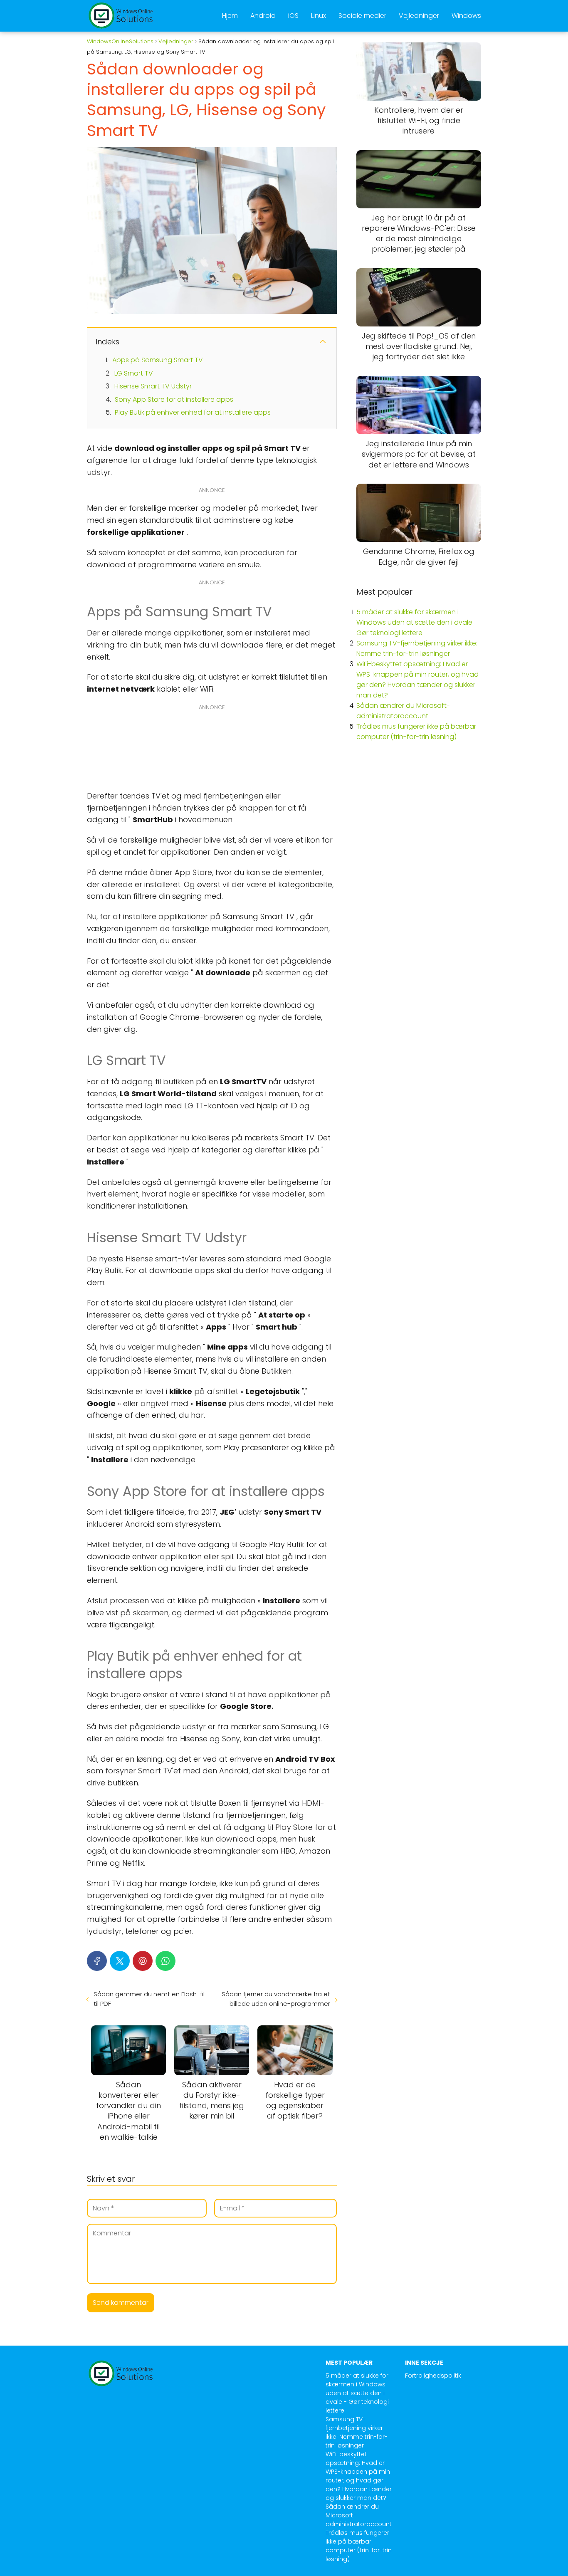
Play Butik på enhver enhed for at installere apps (193, 412)
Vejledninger (419, 16)
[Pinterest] (143, 1961)
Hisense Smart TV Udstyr (153, 386)
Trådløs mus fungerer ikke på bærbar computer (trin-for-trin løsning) (359, 2546)
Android (263, 16)
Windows (466, 16)
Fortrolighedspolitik (433, 2376)
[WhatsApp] (165, 1961)
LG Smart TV (134, 373)
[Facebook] (97, 1961)
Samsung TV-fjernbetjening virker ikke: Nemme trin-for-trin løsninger (357, 2432)
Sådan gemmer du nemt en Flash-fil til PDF (149, 1999)
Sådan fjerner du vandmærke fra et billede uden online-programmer (276, 1999)
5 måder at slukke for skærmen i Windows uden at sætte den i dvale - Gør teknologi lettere (417, 622)
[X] (120, 1961)
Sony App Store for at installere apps (174, 399)
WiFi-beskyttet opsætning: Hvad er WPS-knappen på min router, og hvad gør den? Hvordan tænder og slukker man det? (359, 2476)
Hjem (230, 16)
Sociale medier (362, 16)
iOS (293, 16)
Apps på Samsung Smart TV (158, 360)
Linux (319, 16)
